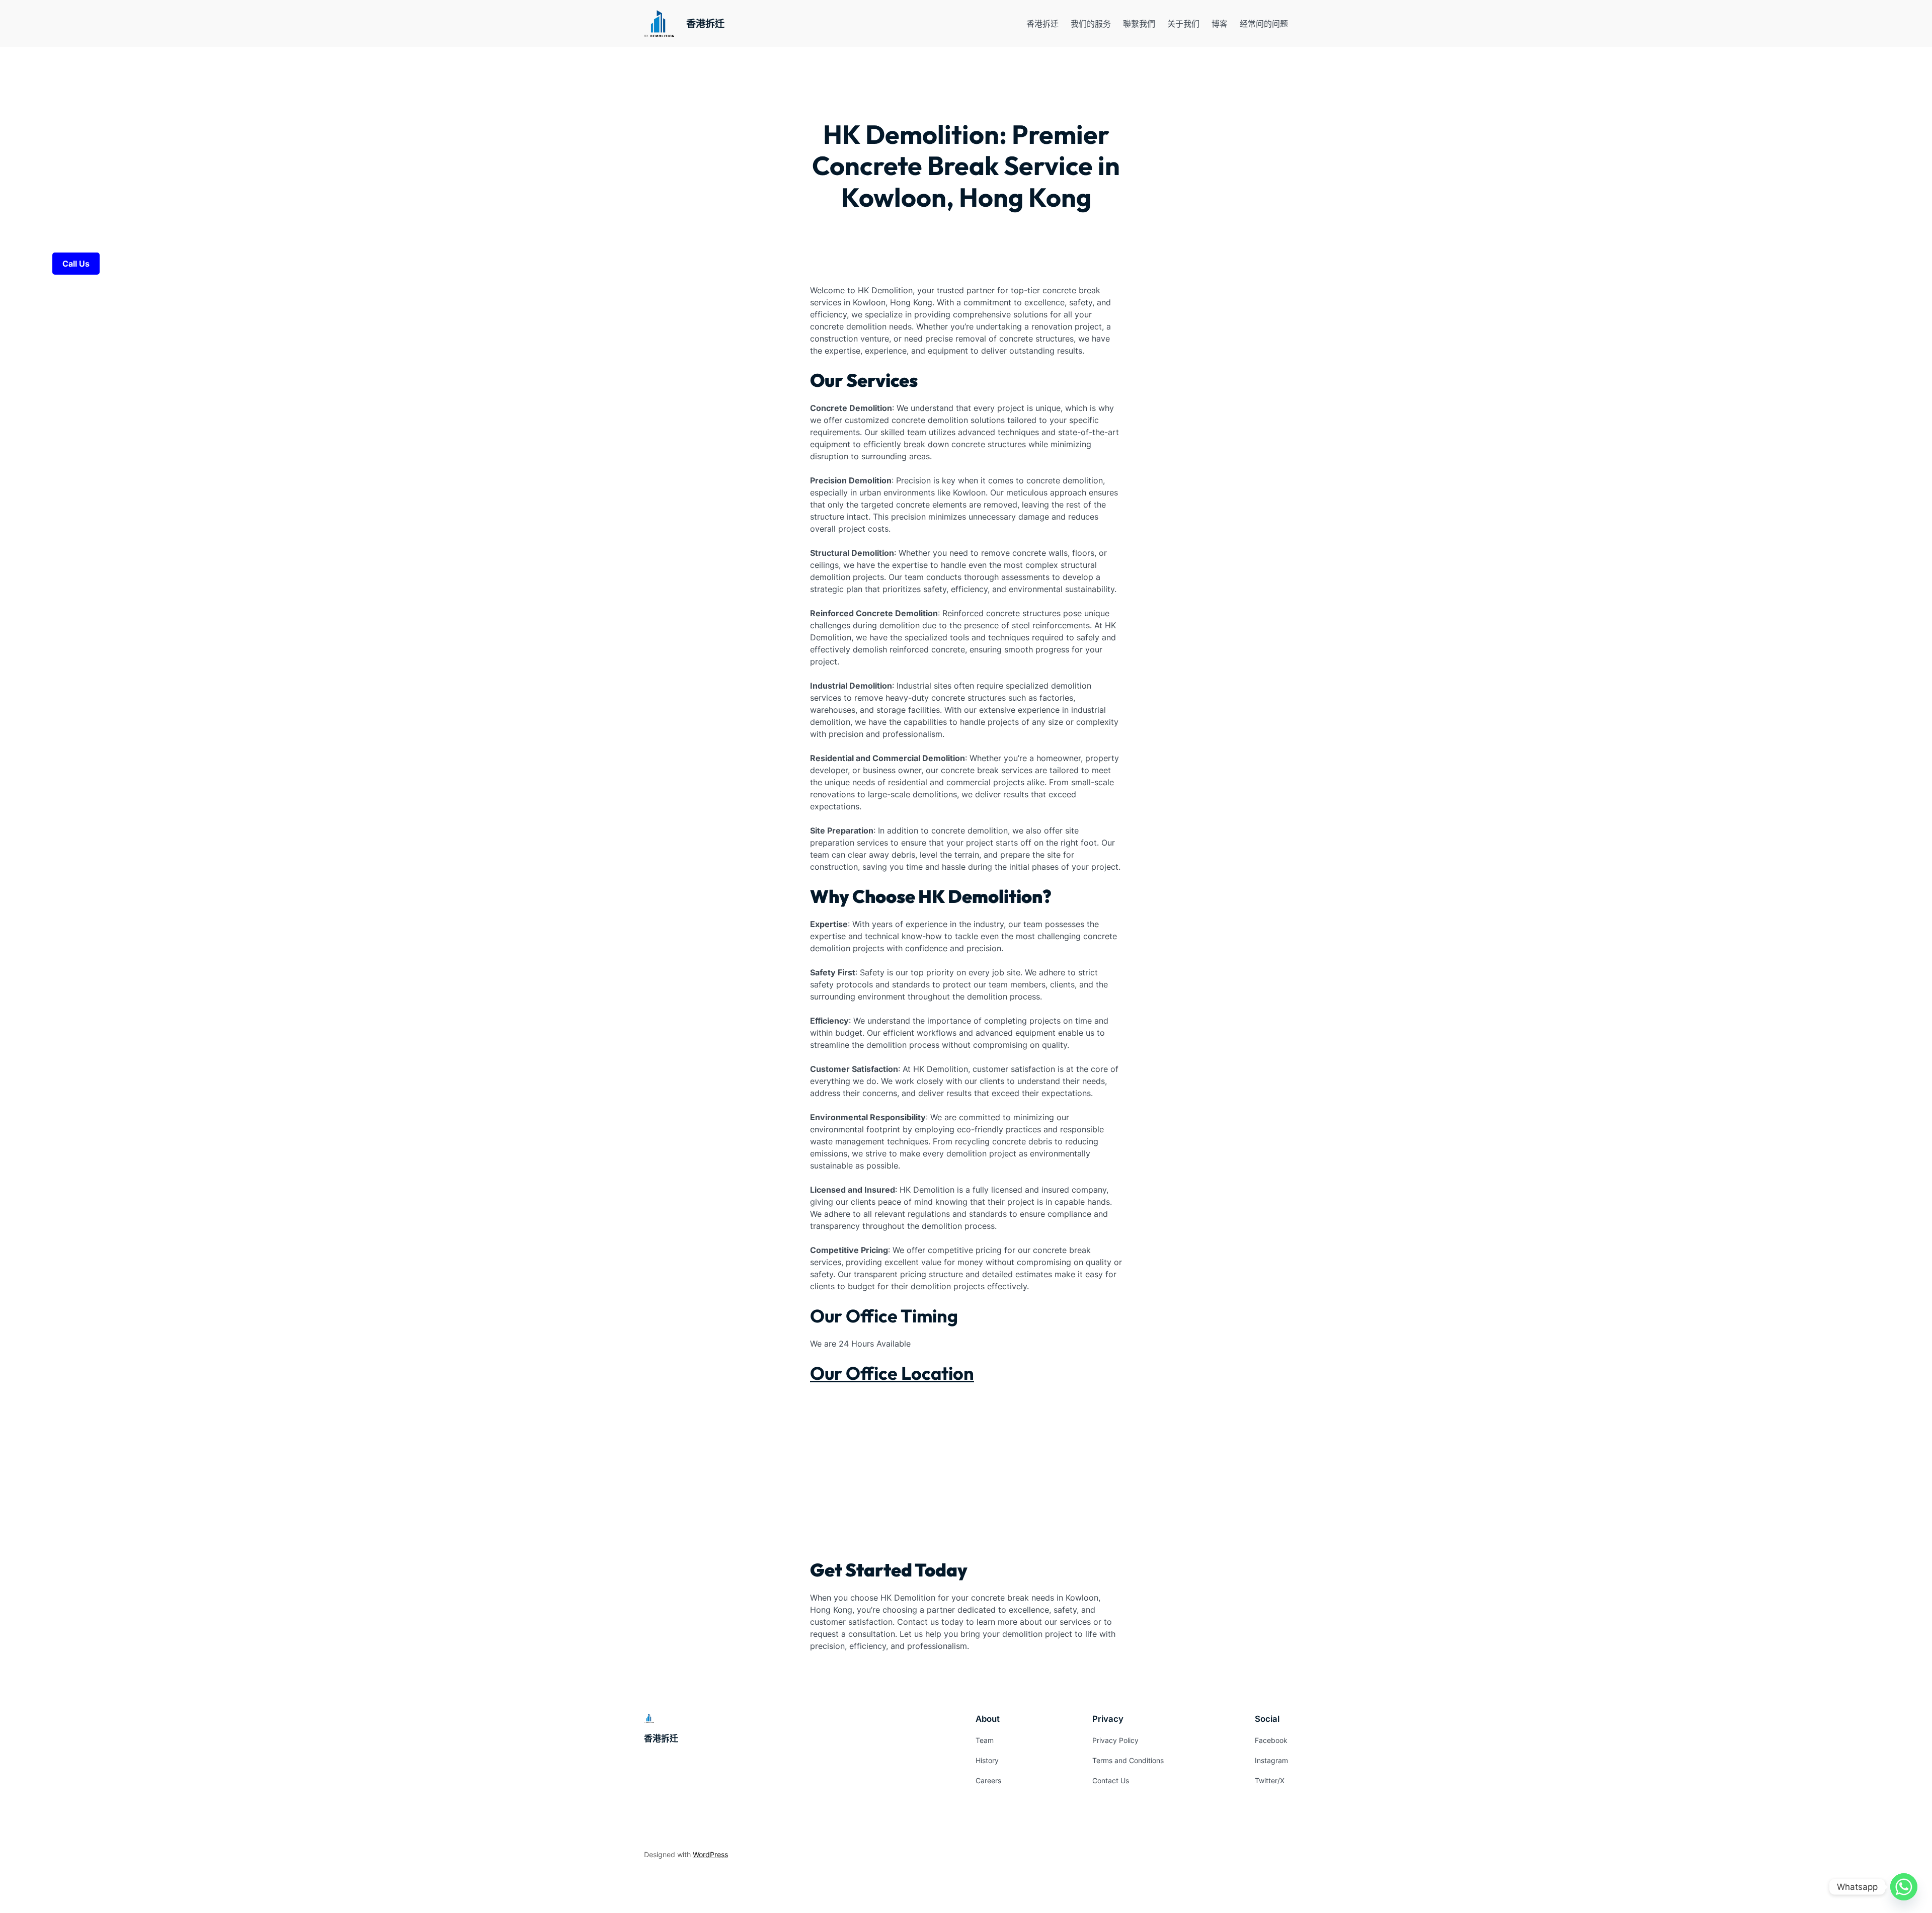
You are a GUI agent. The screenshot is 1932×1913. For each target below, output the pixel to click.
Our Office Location (892, 1373)
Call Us (76, 264)
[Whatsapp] (1904, 1887)
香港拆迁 (705, 24)
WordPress (710, 1854)
